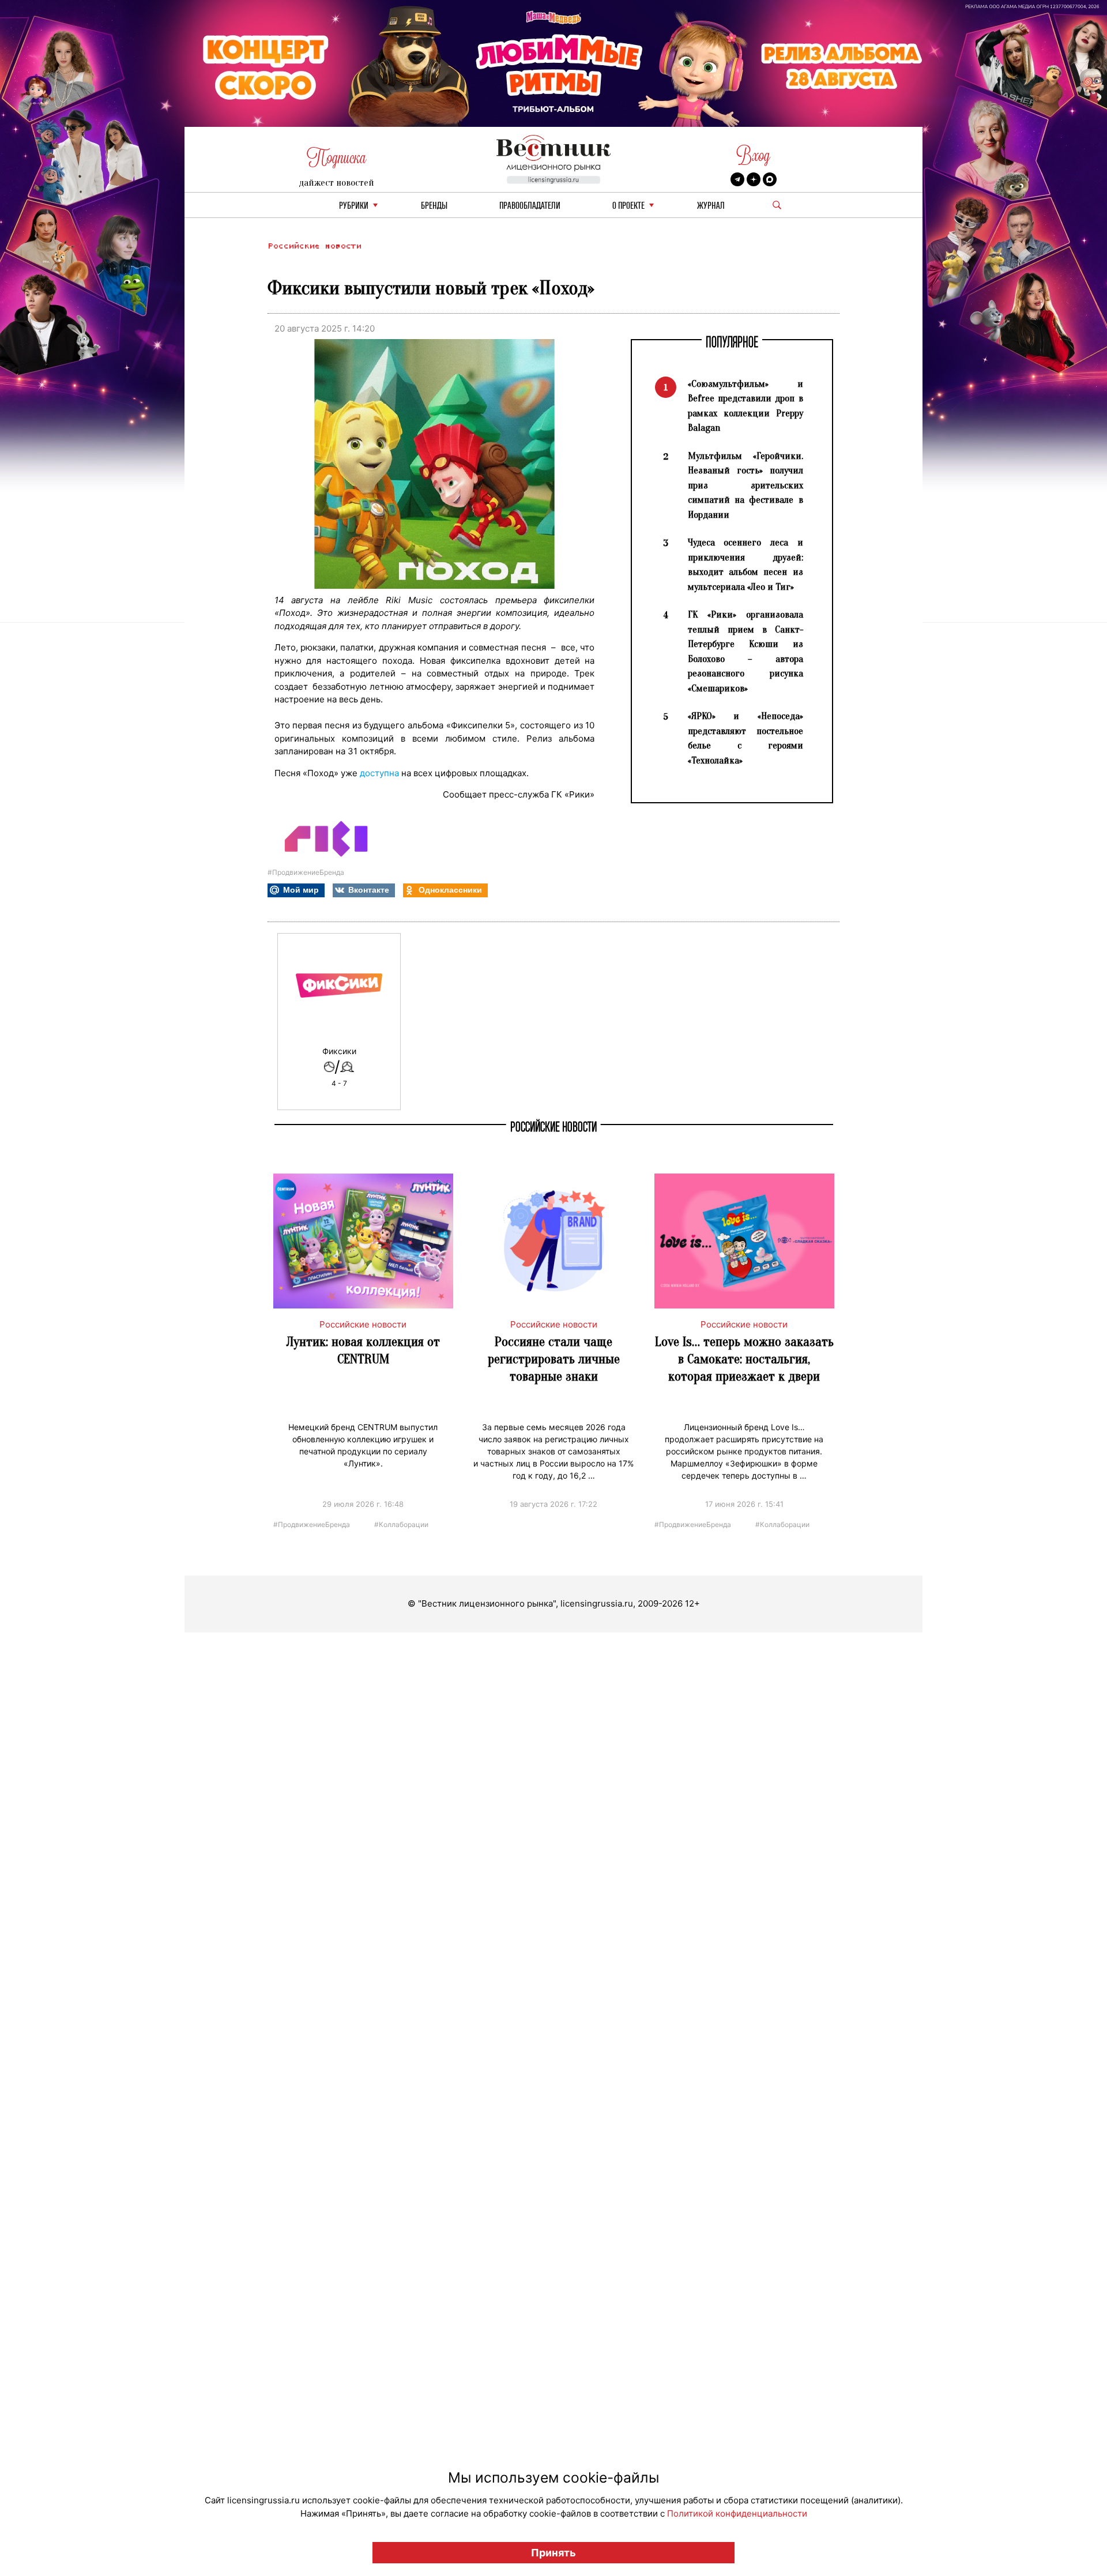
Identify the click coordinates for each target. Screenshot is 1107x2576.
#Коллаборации (401, 1524)
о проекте (628, 206)
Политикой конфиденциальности (737, 2513)
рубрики (354, 206)
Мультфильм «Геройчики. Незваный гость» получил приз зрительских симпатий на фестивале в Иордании (745, 485)
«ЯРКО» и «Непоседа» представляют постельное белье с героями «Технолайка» (745, 738)
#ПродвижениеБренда (306, 872)
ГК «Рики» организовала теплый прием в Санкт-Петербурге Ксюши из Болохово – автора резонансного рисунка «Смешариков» (745, 651)
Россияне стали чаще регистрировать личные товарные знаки (554, 1359)
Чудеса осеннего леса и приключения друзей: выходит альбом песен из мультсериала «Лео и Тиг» (745, 565)
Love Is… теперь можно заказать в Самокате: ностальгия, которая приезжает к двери (744, 1359)
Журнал (711, 206)
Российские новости (314, 246)
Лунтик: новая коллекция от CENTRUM (363, 1350)
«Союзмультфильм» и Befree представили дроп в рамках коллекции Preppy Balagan (745, 406)
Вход (753, 155)
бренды (434, 206)
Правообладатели (530, 206)
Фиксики (339, 1051)
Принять (553, 2553)
